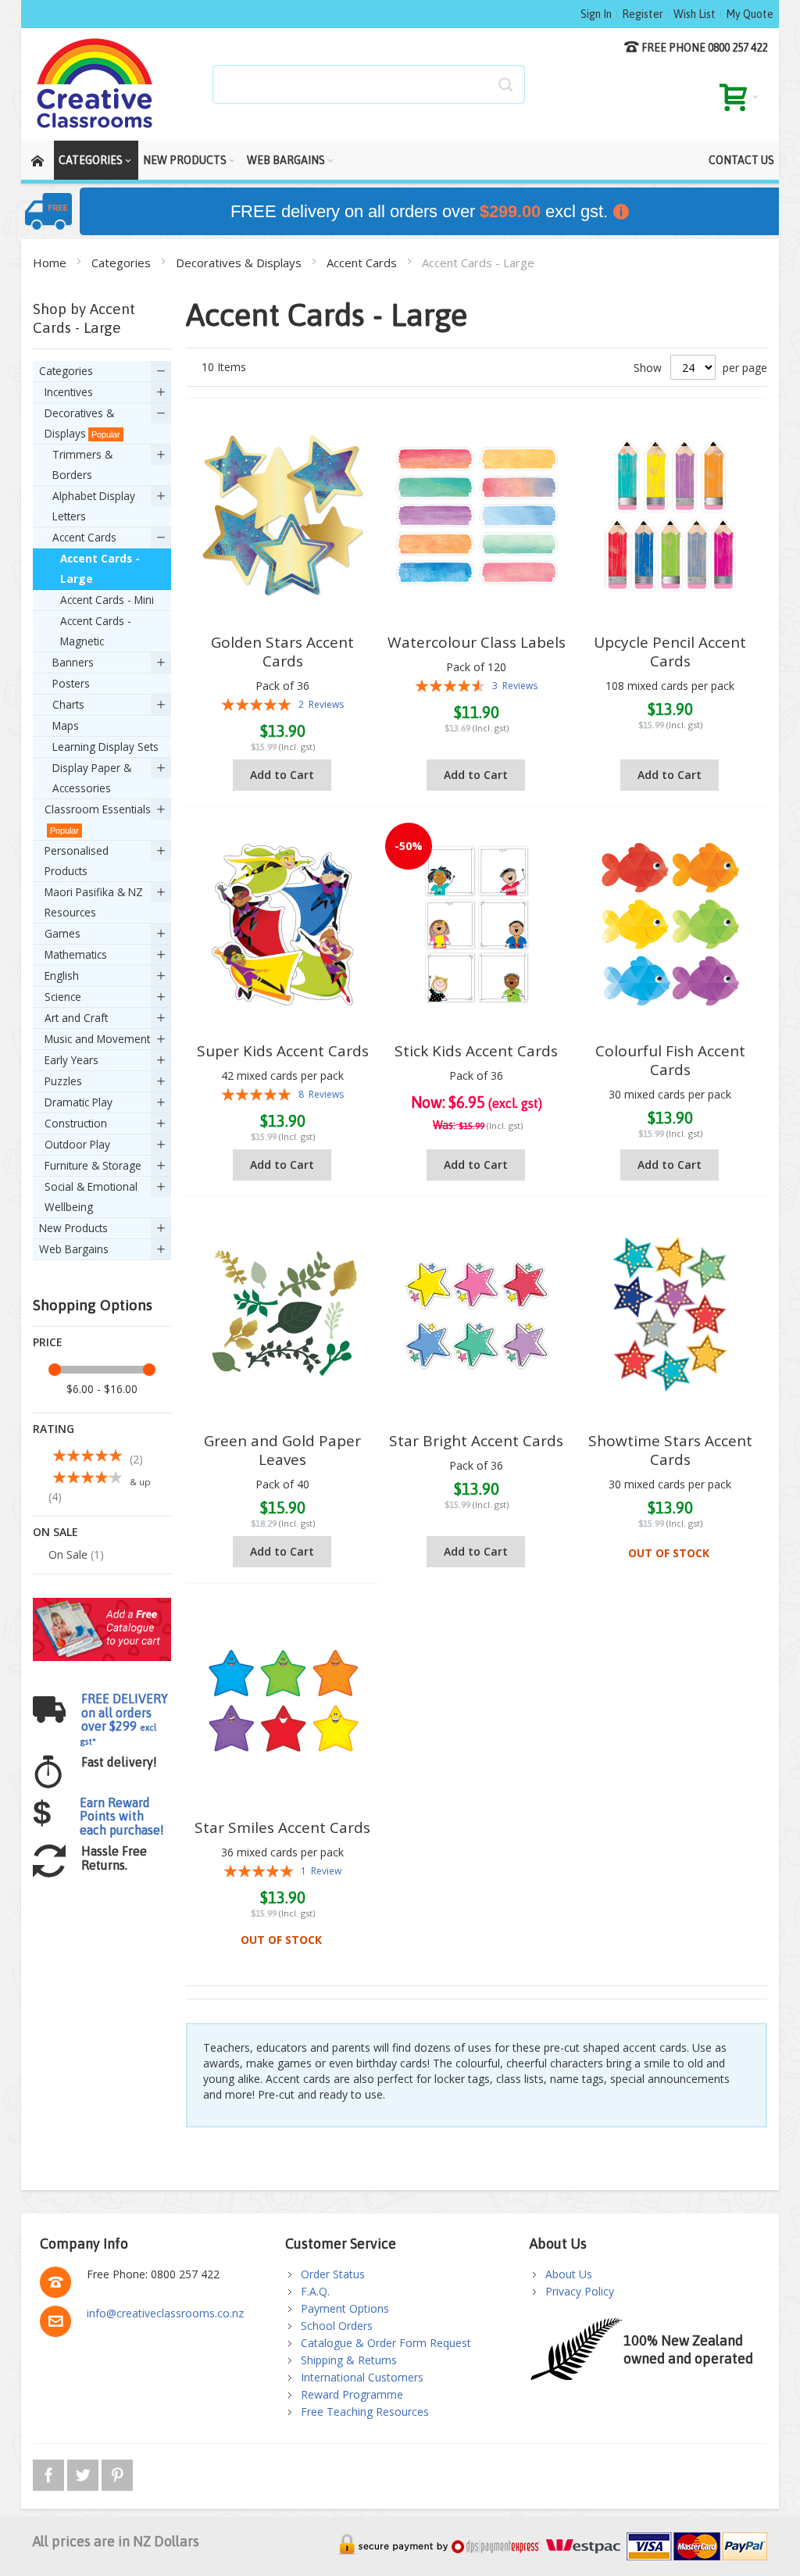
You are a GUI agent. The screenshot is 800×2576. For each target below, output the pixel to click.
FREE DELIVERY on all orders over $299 (124, 1719)
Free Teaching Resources (365, 2412)
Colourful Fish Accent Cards (670, 1060)
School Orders (337, 2326)
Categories (123, 263)
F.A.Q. (315, 2291)
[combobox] (369, 84)
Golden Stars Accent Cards (282, 652)
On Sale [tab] (55, 1532)
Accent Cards (363, 263)
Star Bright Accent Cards (476, 1441)
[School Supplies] (95, 84)
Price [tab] (48, 1342)
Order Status (333, 2274)
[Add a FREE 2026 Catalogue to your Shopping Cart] (102, 1605)
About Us (569, 2274)
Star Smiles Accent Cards (282, 1827)
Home (51, 263)
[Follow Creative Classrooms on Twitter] (84, 2472)
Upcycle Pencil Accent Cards (670, 652)
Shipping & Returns (349, 2360)
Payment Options (345, 2308)
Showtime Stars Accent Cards (670, 1450)
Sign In (596, 14)
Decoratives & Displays (240, 263)
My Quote (750, 14)
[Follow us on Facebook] (50, 2472)
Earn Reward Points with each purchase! (122, 1816)
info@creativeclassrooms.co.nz (165, 2313)
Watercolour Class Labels (477, 642)
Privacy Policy (580, 2291)
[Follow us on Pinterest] (117, 2472)
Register (643, 14)
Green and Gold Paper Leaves (282, 1450)
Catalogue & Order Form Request (386, 2343)
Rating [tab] (54, 1429)
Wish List (695, 14)
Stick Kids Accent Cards (476, 1051)
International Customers (362, 2377)
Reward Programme (352, 2394)
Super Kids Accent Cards (283, 1051)
